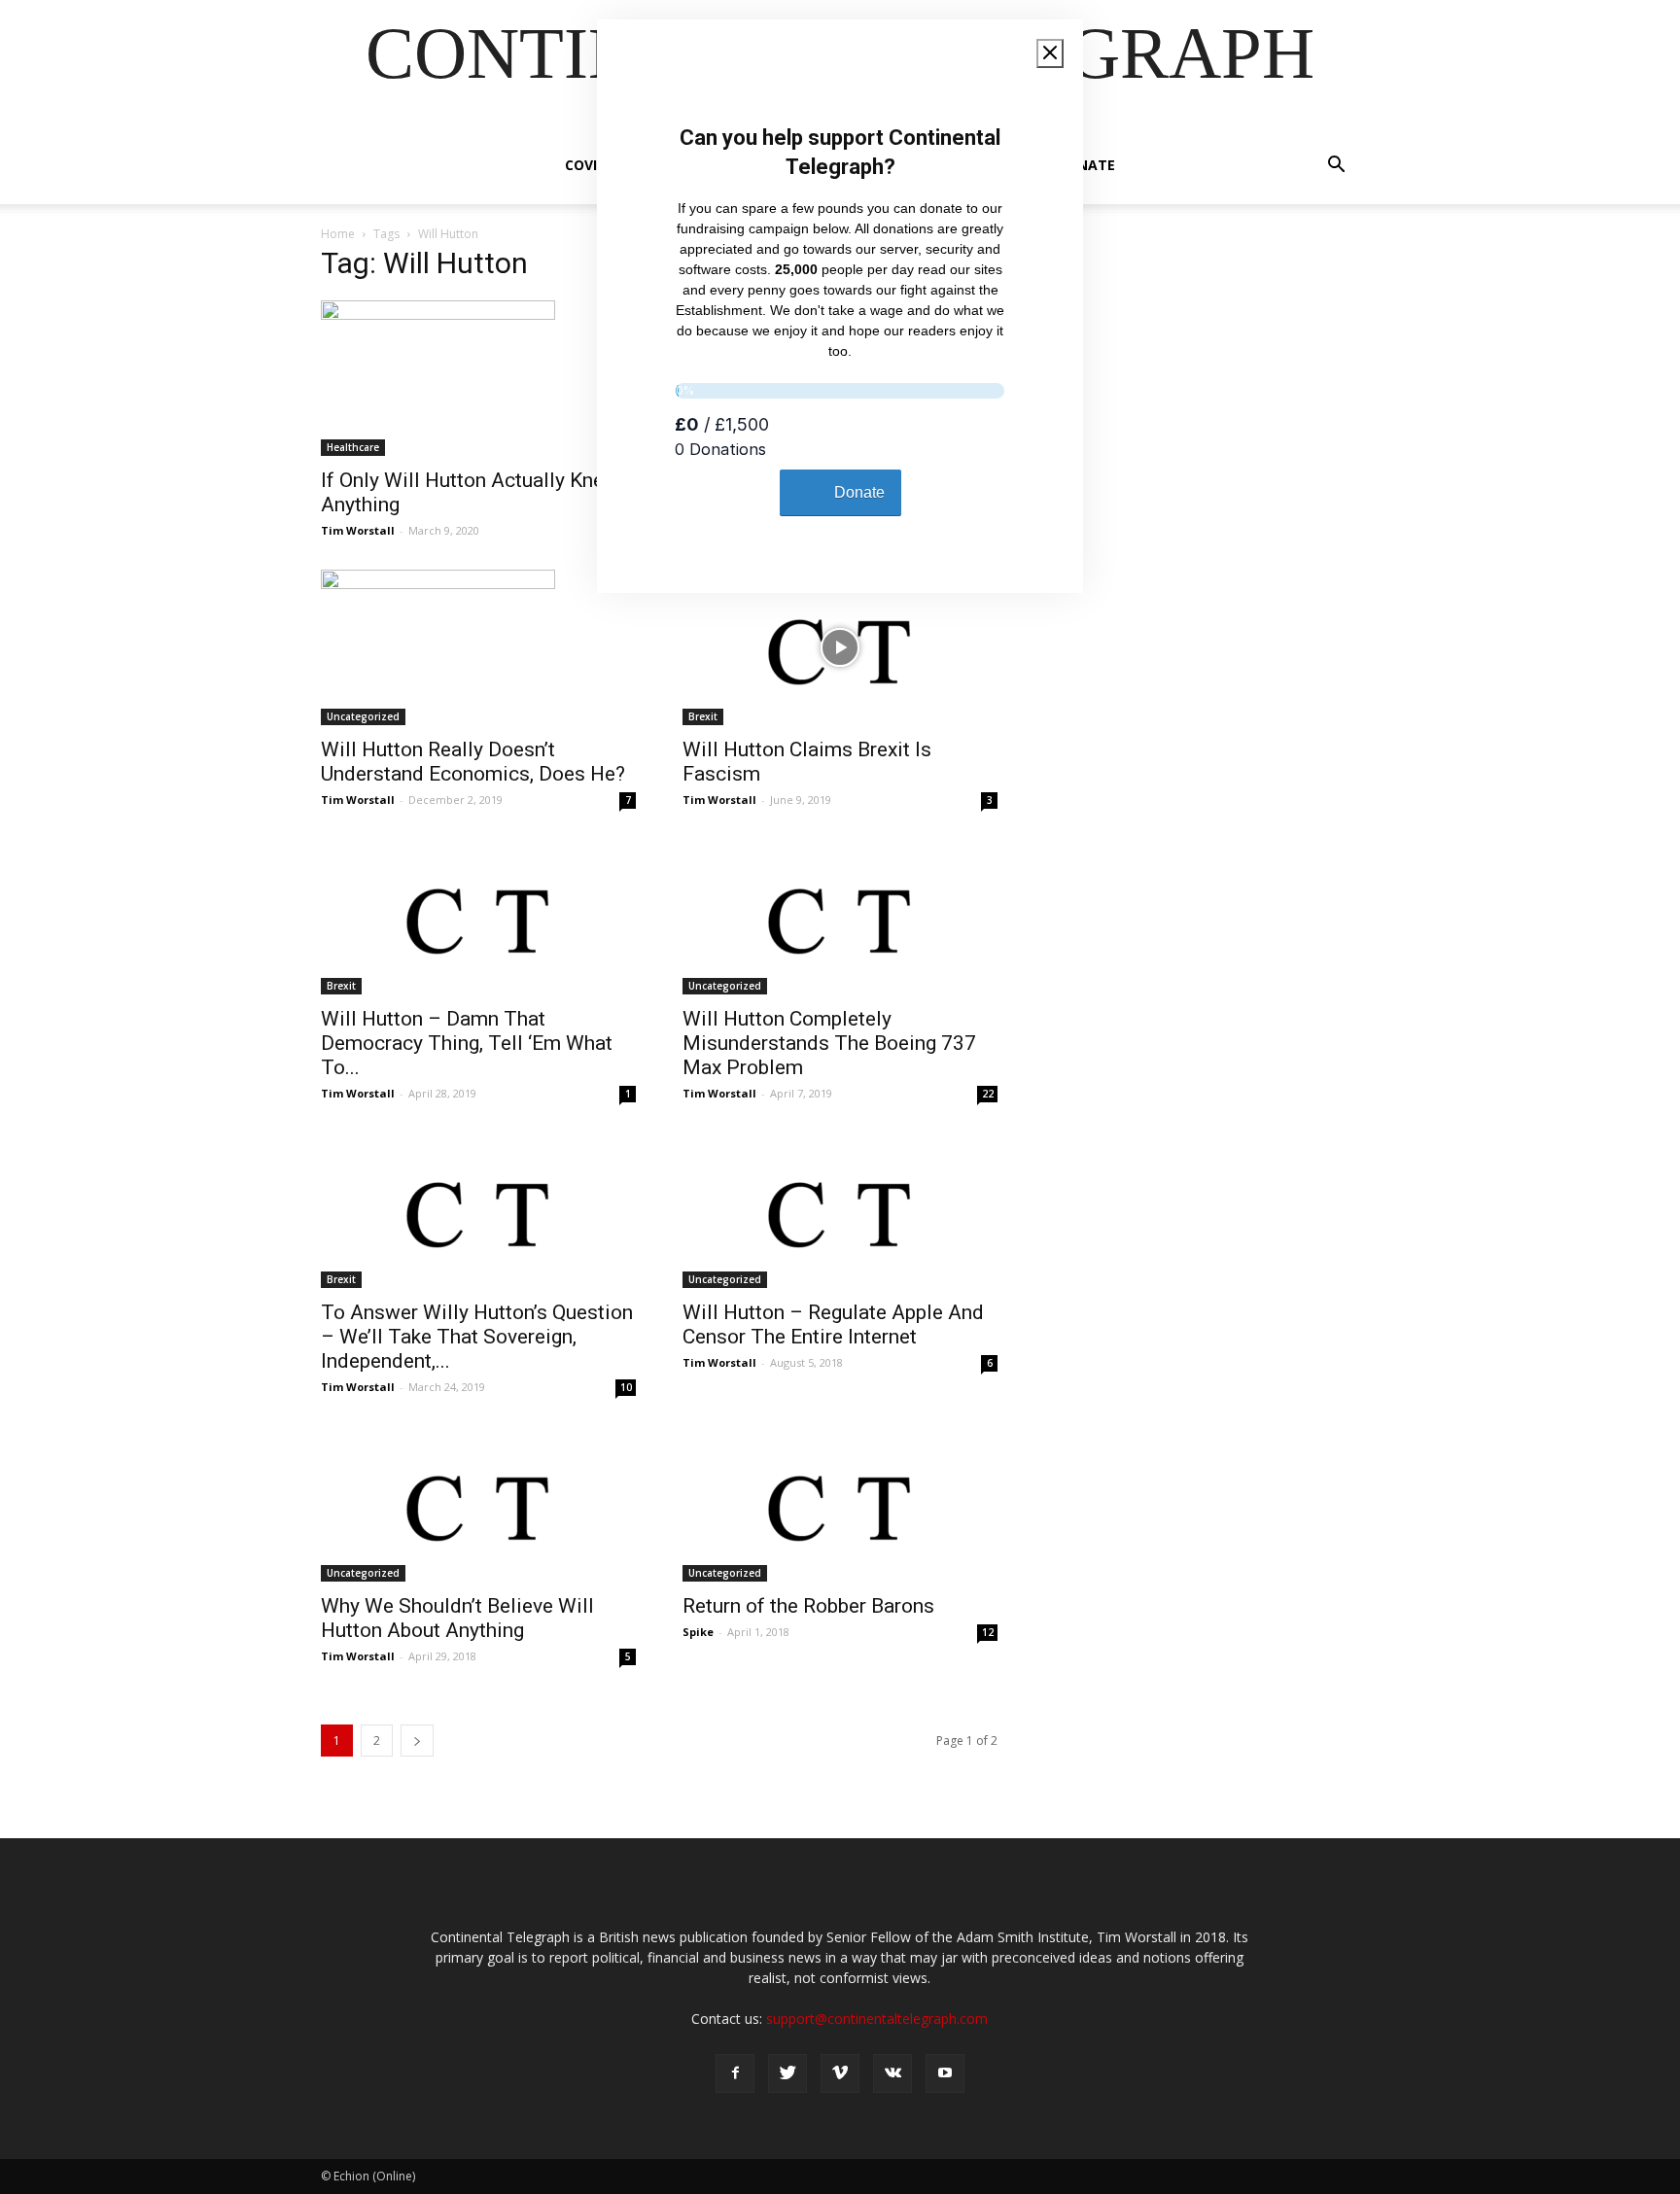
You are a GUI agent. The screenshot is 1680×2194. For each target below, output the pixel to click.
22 (988, 1094)
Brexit (703, 716)
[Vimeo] (840, 2073)
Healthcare (353, 447)
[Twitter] (787, 2073)
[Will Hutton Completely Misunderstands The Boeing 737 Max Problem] (840, 917)
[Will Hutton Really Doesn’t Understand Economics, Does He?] (478, 647)
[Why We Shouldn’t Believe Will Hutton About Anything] (478, 1504)
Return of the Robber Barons (808, 1606)
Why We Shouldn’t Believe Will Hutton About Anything (457, 1618)
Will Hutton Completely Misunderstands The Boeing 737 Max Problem (829, 1043)
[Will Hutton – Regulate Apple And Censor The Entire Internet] (840, 1210)
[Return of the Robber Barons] (840, 1504)
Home (338, 234)
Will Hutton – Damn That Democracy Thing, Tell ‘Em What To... (467, 1043)
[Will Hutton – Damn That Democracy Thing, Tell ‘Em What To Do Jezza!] (478, 917)
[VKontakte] (892, 2073)
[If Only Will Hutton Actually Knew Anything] (478, 378)
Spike (698, 1632)
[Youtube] (945, 2073)
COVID (586, 165)
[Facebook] (735, 2073)
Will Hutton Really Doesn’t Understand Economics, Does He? (473, 762)
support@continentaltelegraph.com (877, 2019)
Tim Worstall (358, 530)
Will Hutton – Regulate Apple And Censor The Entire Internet (833, 1324)
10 (626, 1387)
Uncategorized (363, 716)
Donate (1086, 165)
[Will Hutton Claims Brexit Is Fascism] (840, 647)
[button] (1336, 167)
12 (988, 1632)
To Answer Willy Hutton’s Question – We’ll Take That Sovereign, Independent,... (477, 1337)
